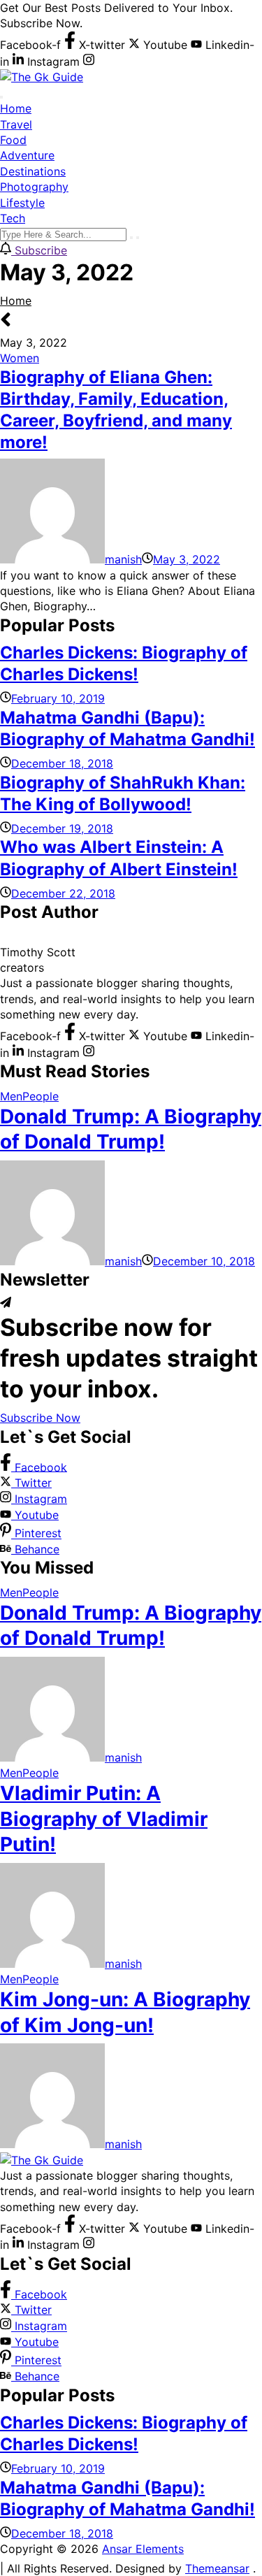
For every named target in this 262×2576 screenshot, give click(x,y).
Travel (16, 124)
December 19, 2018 (62, 828)
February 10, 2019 (58, 698)
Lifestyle (22, 203)
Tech (13, 218)
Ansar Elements (143, 2549)
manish (123, 559)
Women (20, 358)
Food (13, 140)
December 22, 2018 (63, 893)
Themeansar (217, 2568)
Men (11, 1096)
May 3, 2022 (187, 559)
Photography (34, 187)
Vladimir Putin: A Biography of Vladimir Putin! (104, 1819)
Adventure (27, 155)
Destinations (33, 171)
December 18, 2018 (62, 763)
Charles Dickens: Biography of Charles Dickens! (124, 663)
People (41, 1096)
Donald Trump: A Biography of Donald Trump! (131, 1129)
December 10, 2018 (204, 1261)
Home (16, 108)
